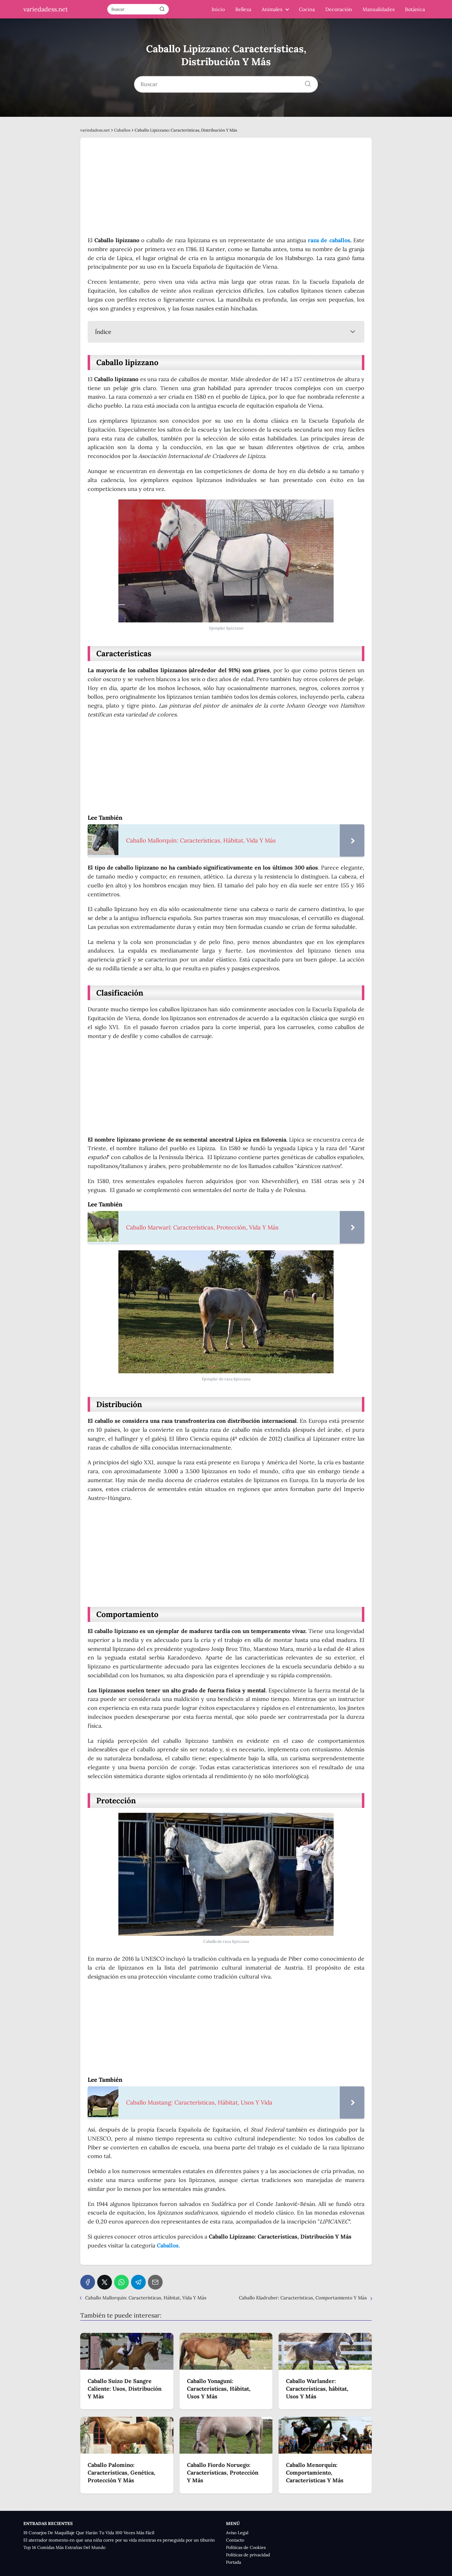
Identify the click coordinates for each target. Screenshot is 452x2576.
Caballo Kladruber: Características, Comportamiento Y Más (303, 2298)
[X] (105, 2282)
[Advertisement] (226, 191)
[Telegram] (138, 2282)
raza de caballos (329, 240)
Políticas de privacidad (248, 2555)
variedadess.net (46, 9)
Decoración (339, 9)
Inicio (218, 9)
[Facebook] (88, 2282)
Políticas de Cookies (246, 2547)
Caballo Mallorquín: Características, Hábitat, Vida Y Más (146, 2298)
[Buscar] (162, 9)
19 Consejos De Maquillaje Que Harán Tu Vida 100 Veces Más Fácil (89, 2533)
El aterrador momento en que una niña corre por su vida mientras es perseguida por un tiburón (119, 2540)
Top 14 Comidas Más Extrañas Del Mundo (64, 2547)
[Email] (155, 2282)
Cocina (307, 9)
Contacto (235, 2540)
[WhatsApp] (121, 2282)
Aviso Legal (237, 2533)
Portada (234, 2562)
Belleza (243, 9)
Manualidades (379, 9)
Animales (272, 9)
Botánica (415, 9)
